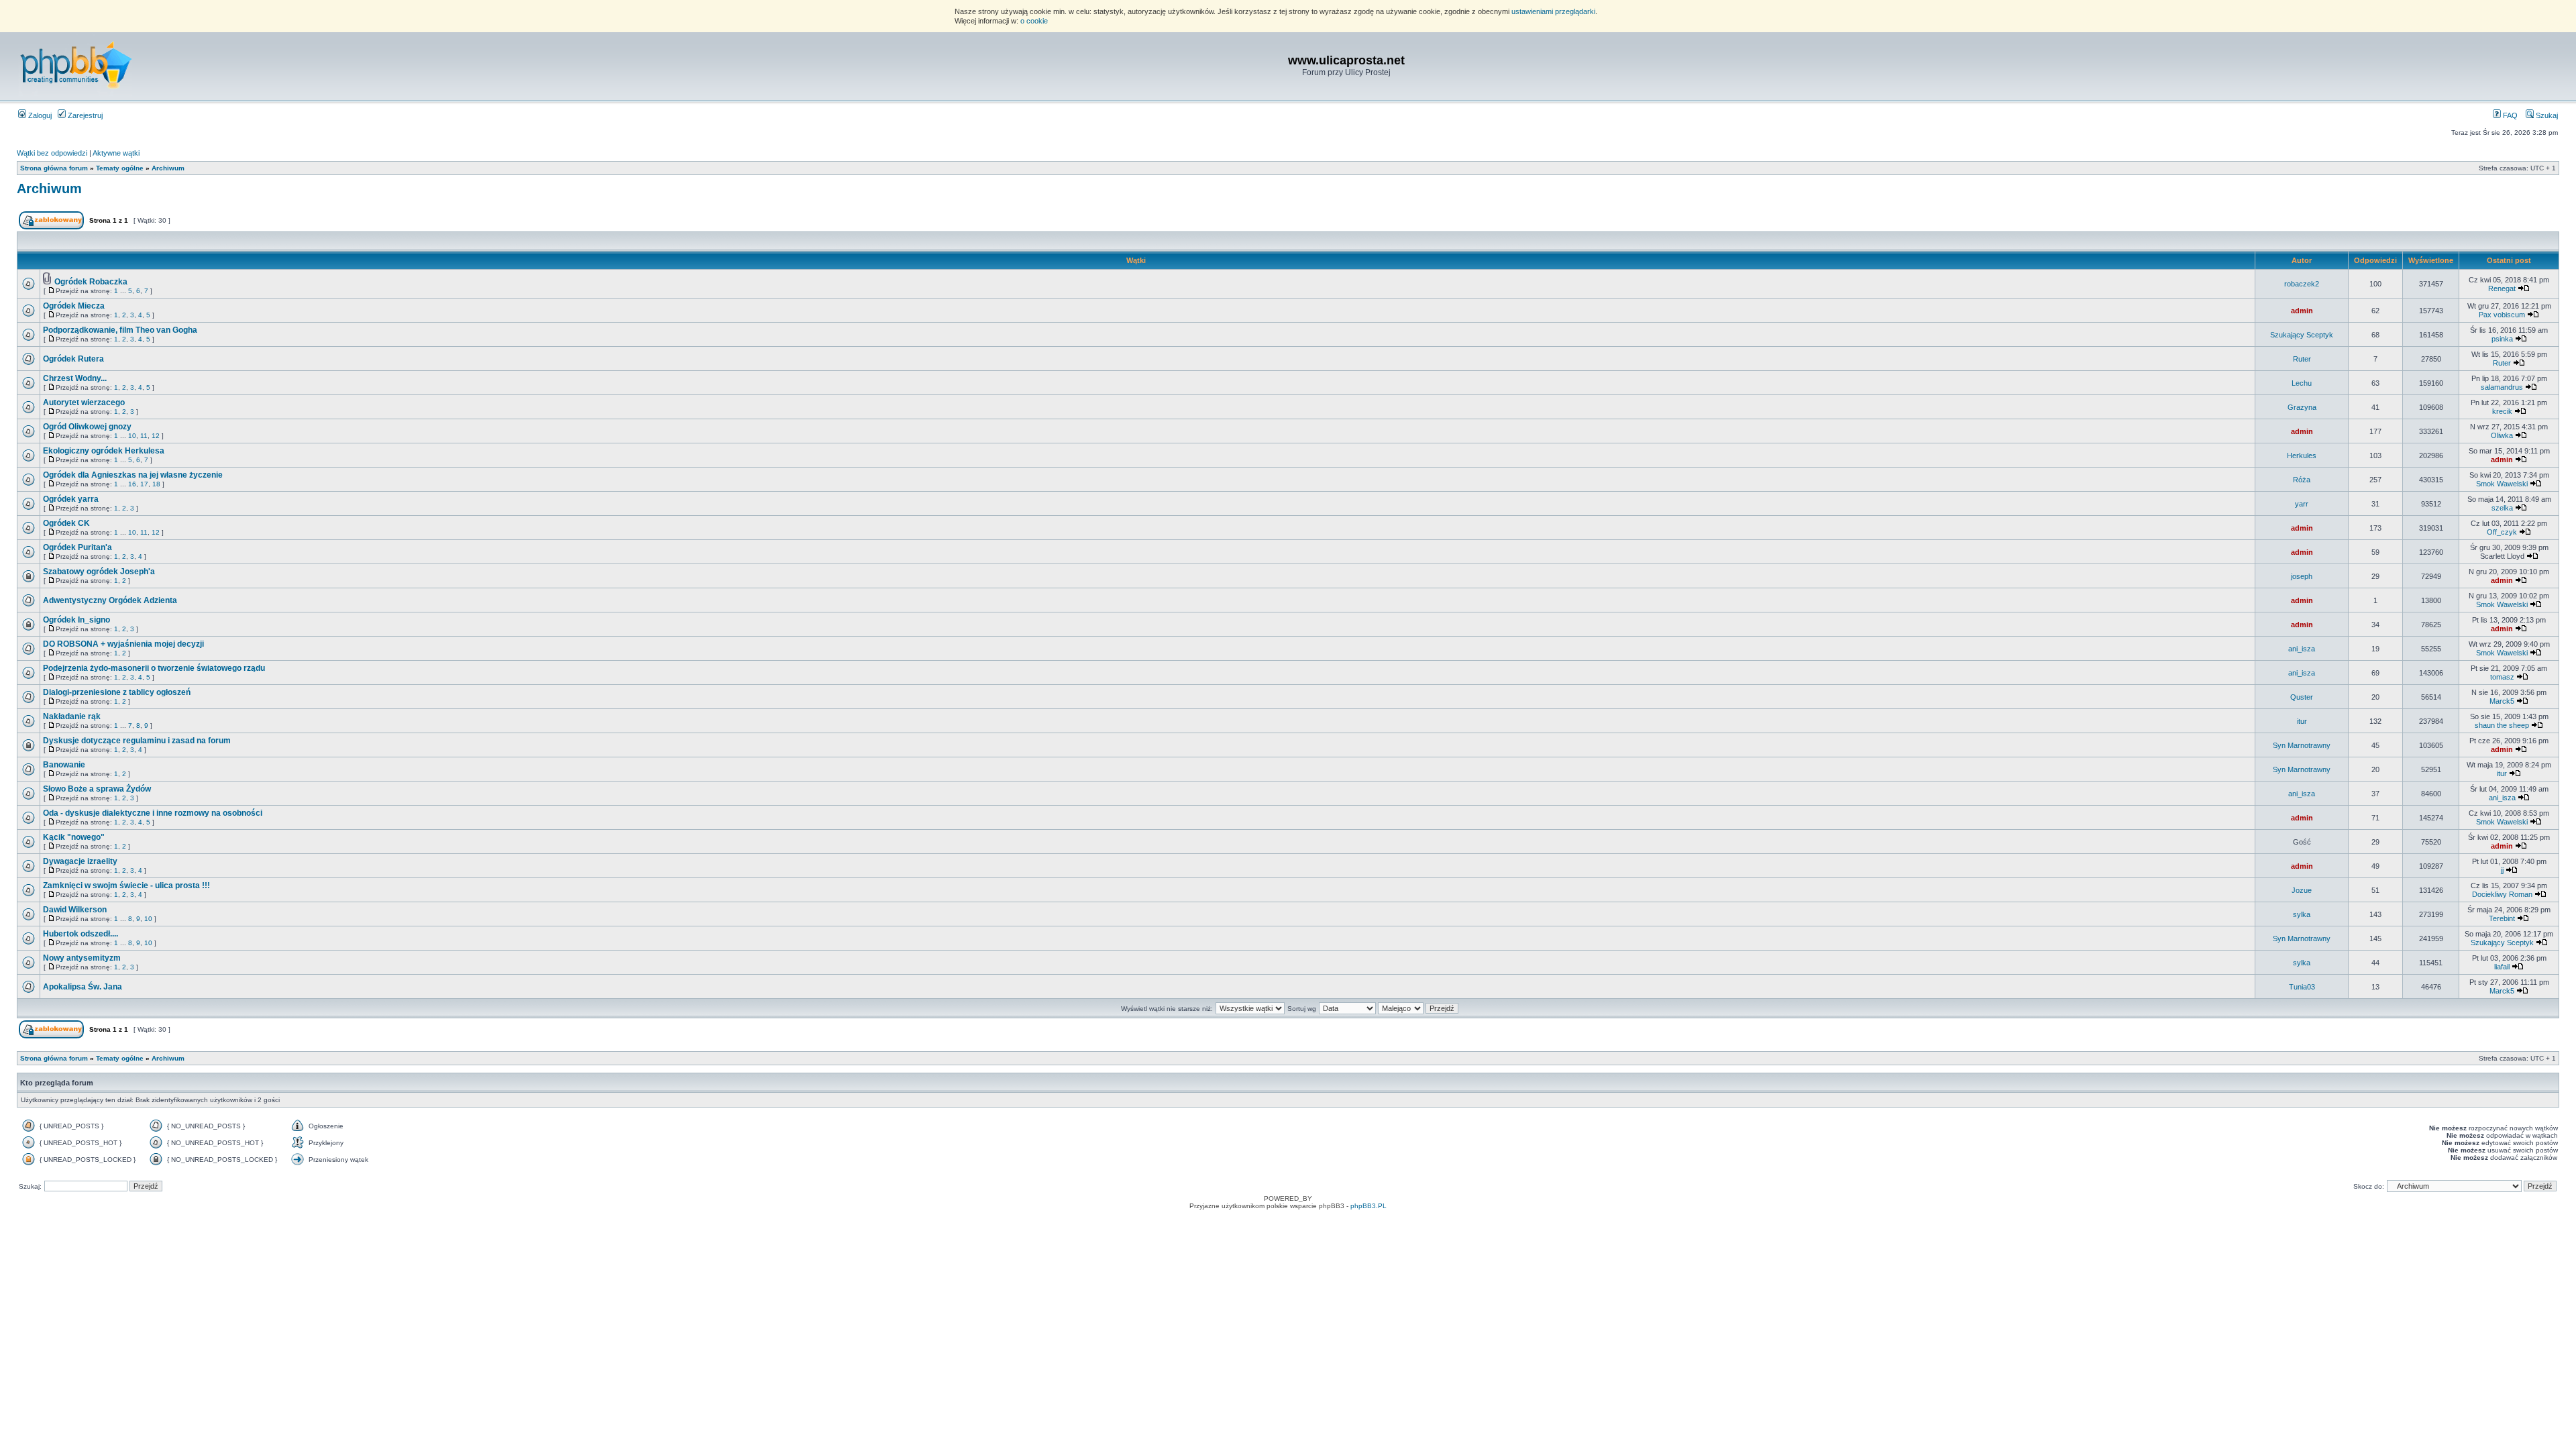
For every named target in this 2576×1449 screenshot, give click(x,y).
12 (156, 436)
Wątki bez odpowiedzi (52, 153)
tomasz (2502, 677)
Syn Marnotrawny (2302, 745)
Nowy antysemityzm (82, 958)
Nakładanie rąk (72, 716)
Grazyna (2302, 407)
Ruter (2302, 359)
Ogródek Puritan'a (77, 547)
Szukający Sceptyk (2302, 335)
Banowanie (64, 765)
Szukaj (2546, 115)
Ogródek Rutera (73, 359)
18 (156, 484)
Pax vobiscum (2502, 315)
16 (132, 484)
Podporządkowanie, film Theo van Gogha (120, 330)
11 (144, 436)
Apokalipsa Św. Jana (83, 987)
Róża (2302, 480)
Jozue (2302, 890)
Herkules (2302, 455)
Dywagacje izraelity (80, 861)
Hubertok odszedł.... (80, 934)
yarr (2302, 504)
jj (2502, 870)
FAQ (2509, 115)
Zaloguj (39, 115)
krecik (2502, 411)
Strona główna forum (54, 168)
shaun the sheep (2502, 725)
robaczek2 (2302, 284)
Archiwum (168, 168)
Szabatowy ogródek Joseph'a (99, 572)
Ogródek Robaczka (91, 282)
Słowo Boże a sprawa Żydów (97, 789)
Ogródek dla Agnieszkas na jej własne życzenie (133, 475)
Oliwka (2502, 435)
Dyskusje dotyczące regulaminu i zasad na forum (137, 741)
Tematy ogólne (120, 168)
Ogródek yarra (71, 499)
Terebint (2502, 918)
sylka (2302, 914)
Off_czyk (2502, 532)
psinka (2502, 339)
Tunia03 (2302, 987)
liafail (2502, 967)
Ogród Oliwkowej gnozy (87, 427)
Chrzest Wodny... (75, 378)
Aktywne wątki (116, 153)
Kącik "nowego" (74, 837)
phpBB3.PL (1368, 1206)
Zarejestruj (84, 115)
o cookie (1034, 21)
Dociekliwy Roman (2502, 894)
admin (2302, 311)
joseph (2302, 576)
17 (144, 484)
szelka (2502, 508)
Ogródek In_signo (76, 620)
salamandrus (2502, 387)
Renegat (2502, 288)
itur (2302, 721)
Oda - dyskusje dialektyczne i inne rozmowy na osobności (153, 813)
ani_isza (2302, 649)
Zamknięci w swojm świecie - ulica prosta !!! (126, 885)
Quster (2302, 697)
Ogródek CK (66, 523)
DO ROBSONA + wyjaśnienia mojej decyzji (123, 644)
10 (132, 436)
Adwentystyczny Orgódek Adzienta (110, 600)
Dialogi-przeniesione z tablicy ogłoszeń (117, 692)
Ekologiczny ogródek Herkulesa (104, 451)
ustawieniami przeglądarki (1553, 11)
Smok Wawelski (2502, 484)
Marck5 (2502, 701)
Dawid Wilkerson (75, 910)
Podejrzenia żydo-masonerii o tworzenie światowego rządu (154, 668)
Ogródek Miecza (74, 306)
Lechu (2302, 383)
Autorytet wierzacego (84, 402)
